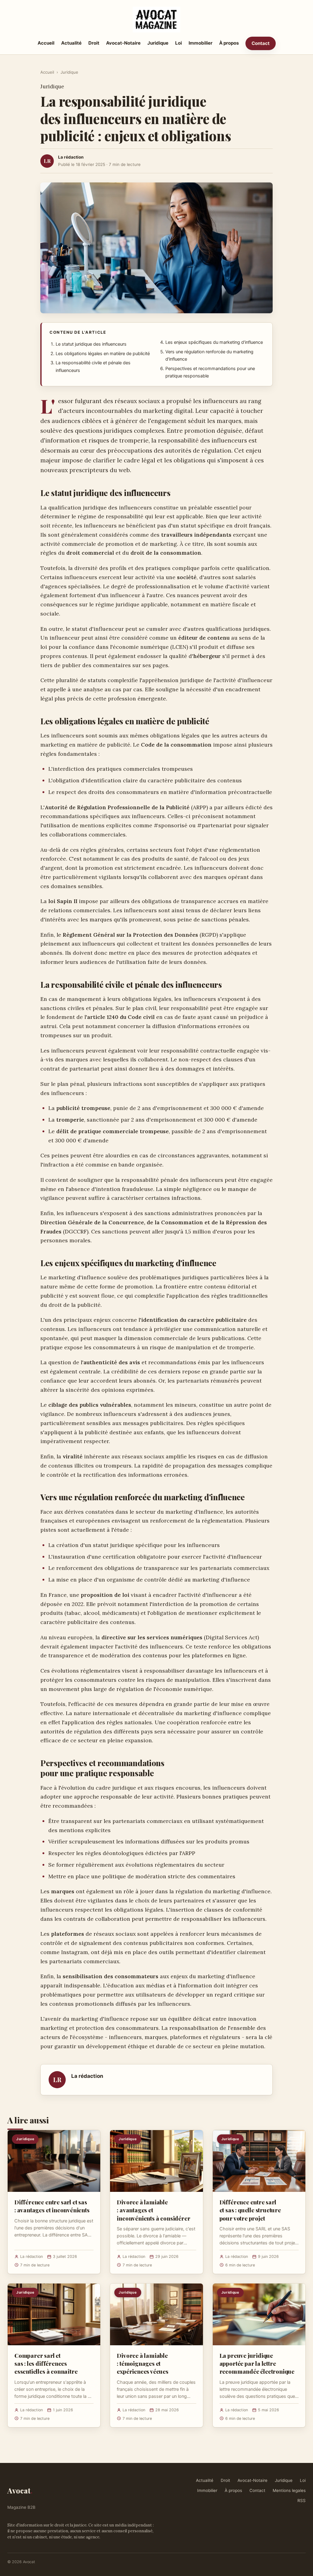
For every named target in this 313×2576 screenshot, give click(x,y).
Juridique (158, 43)
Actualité (71, 43)
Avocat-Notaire (123, 43)
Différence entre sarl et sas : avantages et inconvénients (52, 2206)
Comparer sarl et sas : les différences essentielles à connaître (46, 2363)
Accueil (46, 43)
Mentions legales (289, 2490)
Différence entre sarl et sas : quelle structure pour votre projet (250, 2210)
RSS (302, 2501)
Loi (179, 43)
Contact (261, 43)
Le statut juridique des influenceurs (91, 344)
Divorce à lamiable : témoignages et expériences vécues (143, 2363)
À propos (229, 43)
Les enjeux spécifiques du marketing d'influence (214, 342)
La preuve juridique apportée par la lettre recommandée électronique (257, 2363)
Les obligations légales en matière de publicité (103, 354)
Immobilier (201, 43)
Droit (94, 43)
